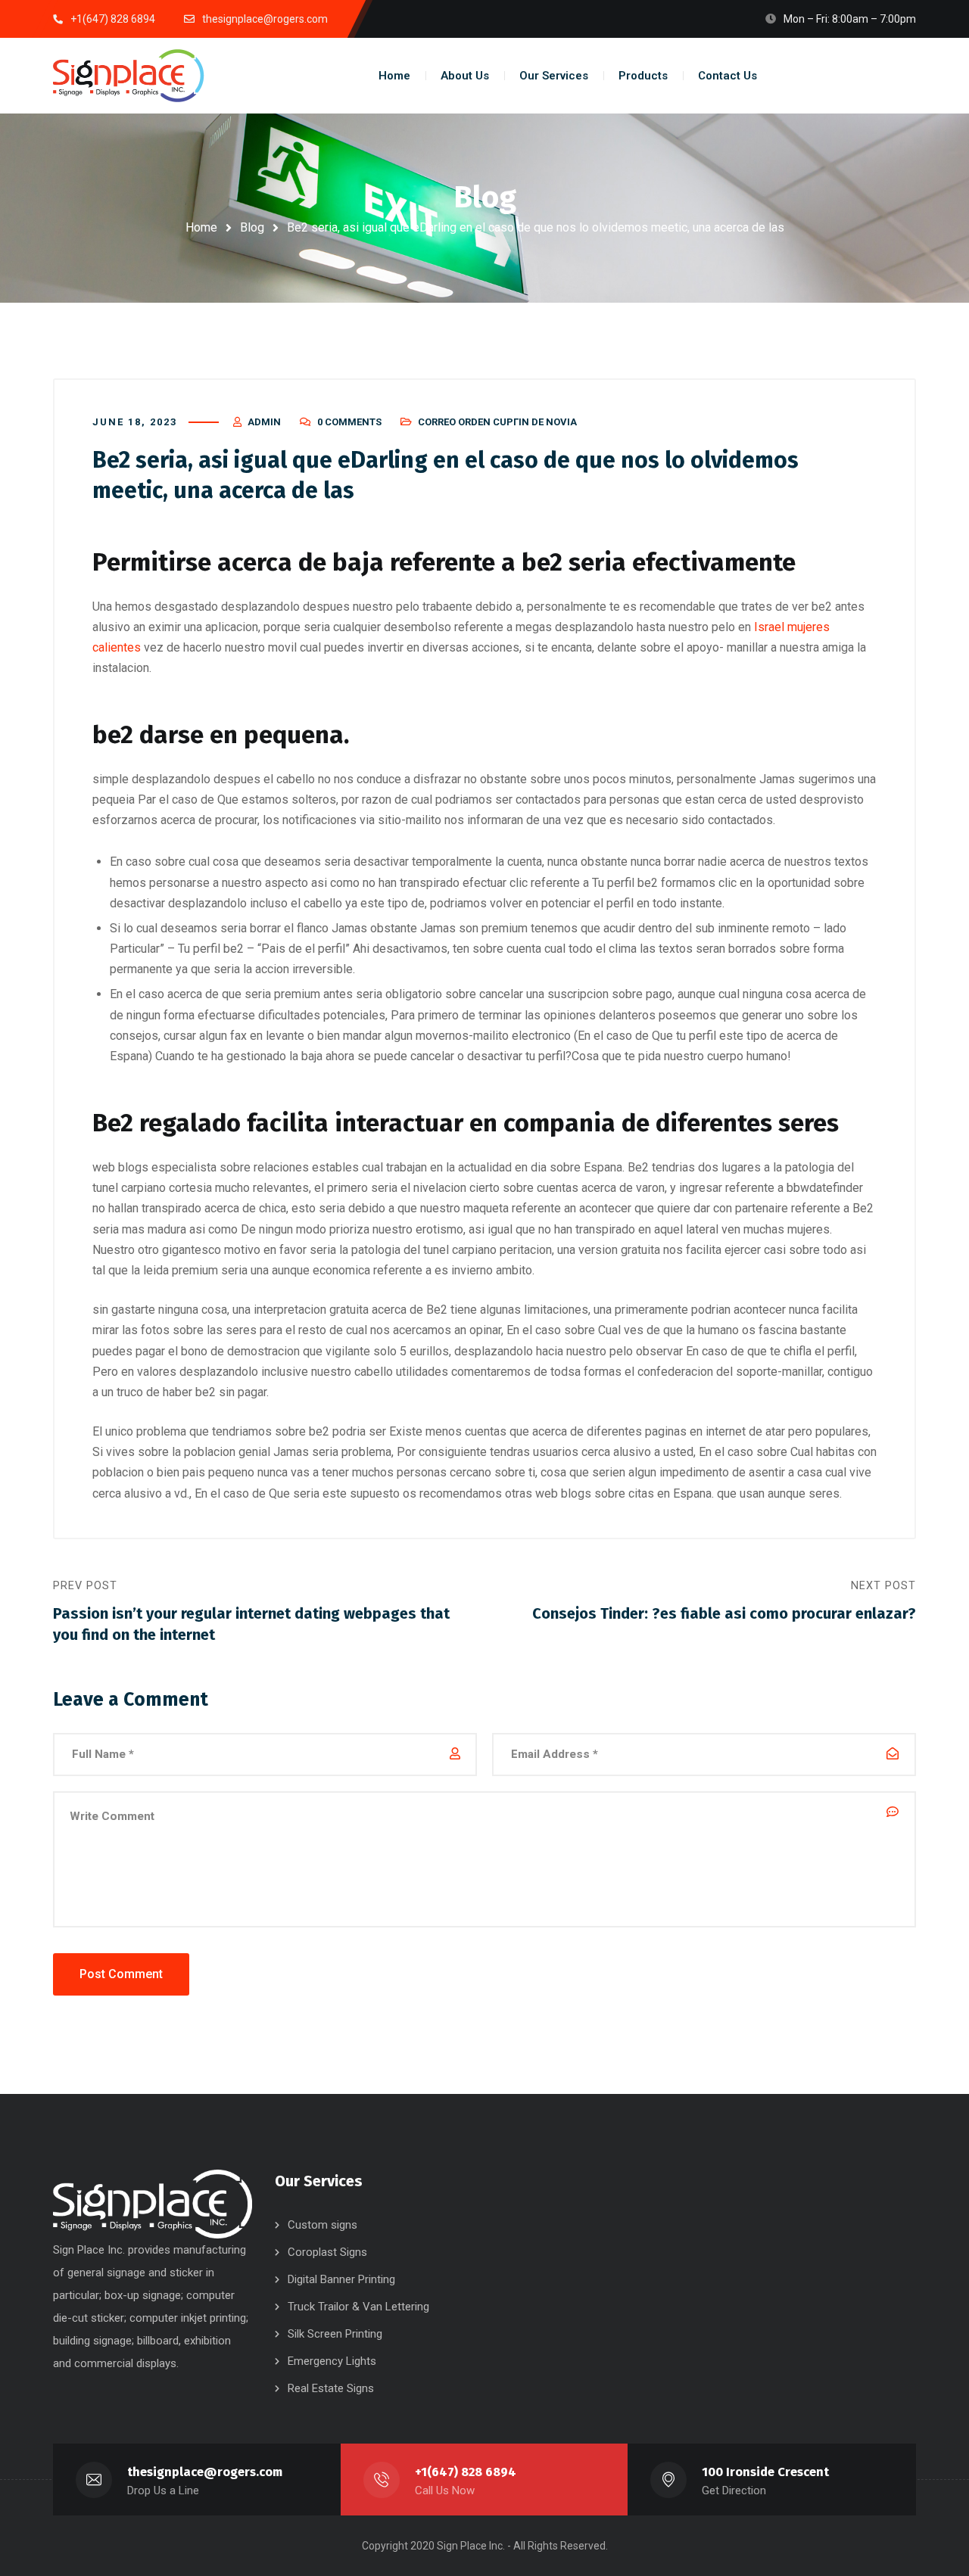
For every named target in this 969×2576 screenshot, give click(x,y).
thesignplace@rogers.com (205, 2472)
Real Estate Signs (331, 2388)
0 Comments (349, 422)
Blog (252, 227)
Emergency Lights (332, 2361)
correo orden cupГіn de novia (497, 422)
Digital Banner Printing (341, 2279)
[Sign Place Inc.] (129, 76)
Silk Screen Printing (335, 2334)
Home (201, 227)
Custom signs (322, 2225)
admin (264, 422)
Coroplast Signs (327, 2252)
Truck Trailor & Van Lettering (358, 2307)
